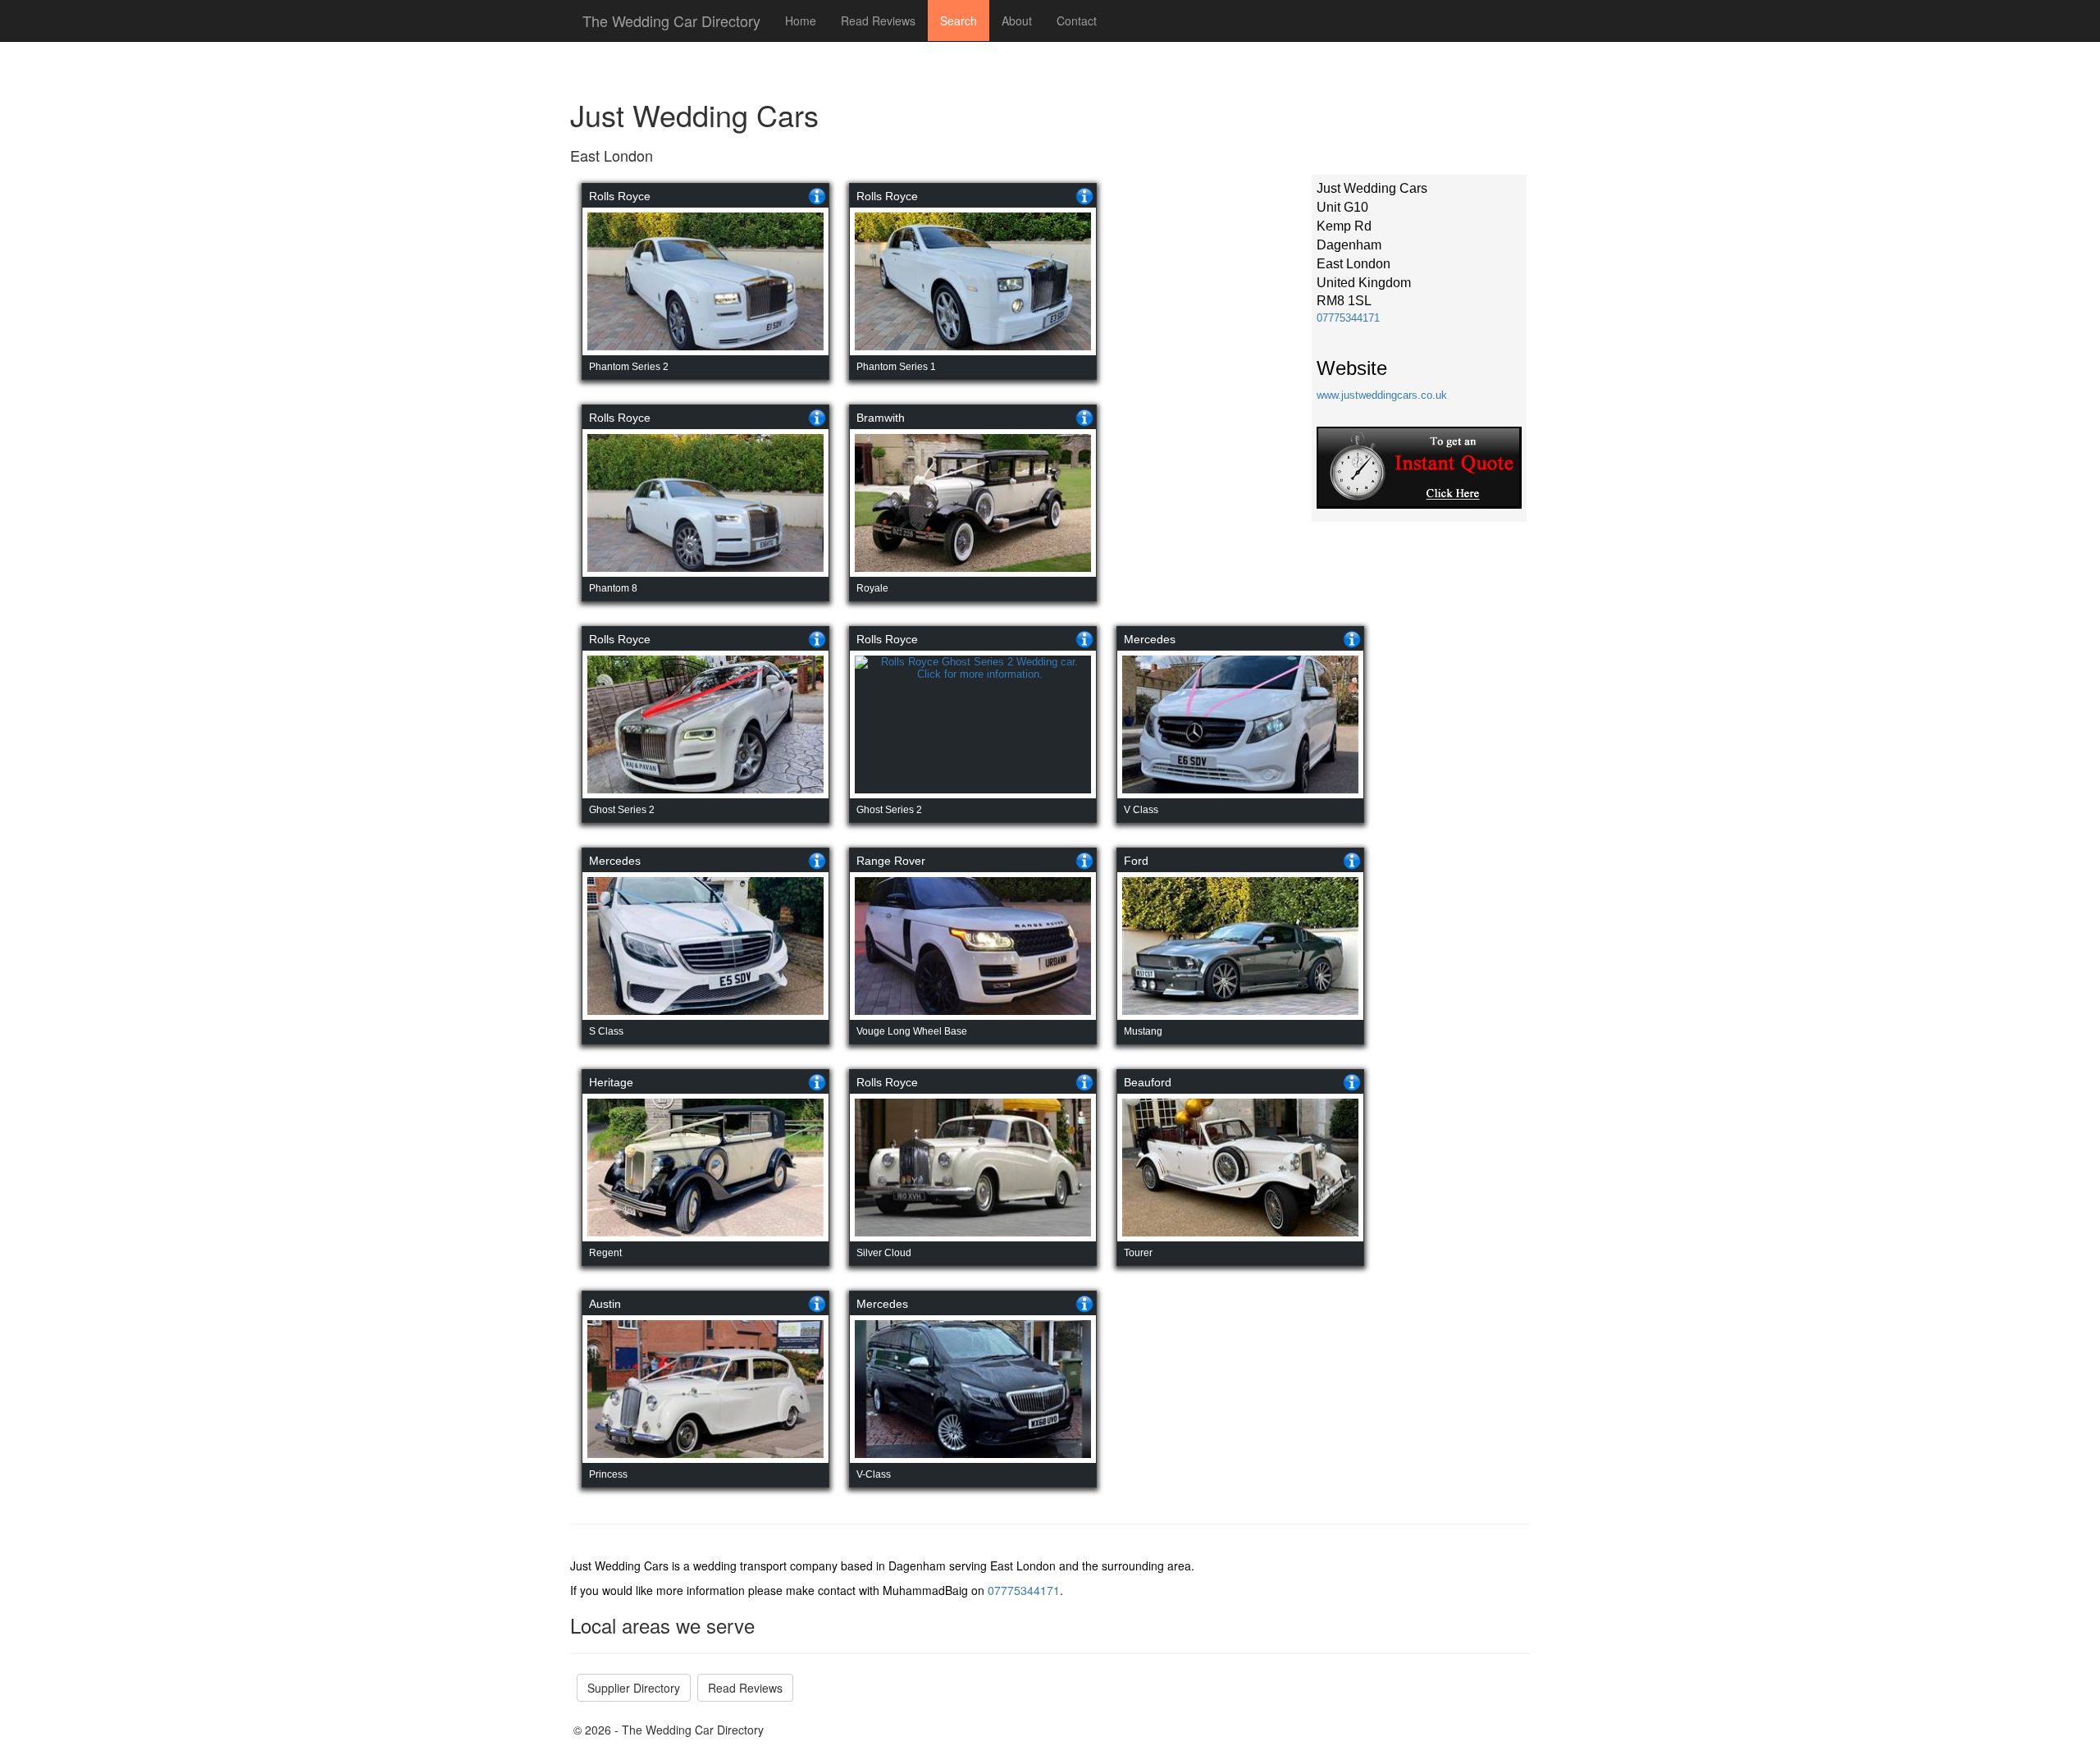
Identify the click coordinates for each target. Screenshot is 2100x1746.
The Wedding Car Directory (671, 21)
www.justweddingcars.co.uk (1382, 395)
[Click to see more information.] (817, 196)
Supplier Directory (634, 1688)
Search (959, 21)
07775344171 (1348, 318)
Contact (1077, 21)
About (1017, 21)
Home (801, 21)
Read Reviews (878, 21)
